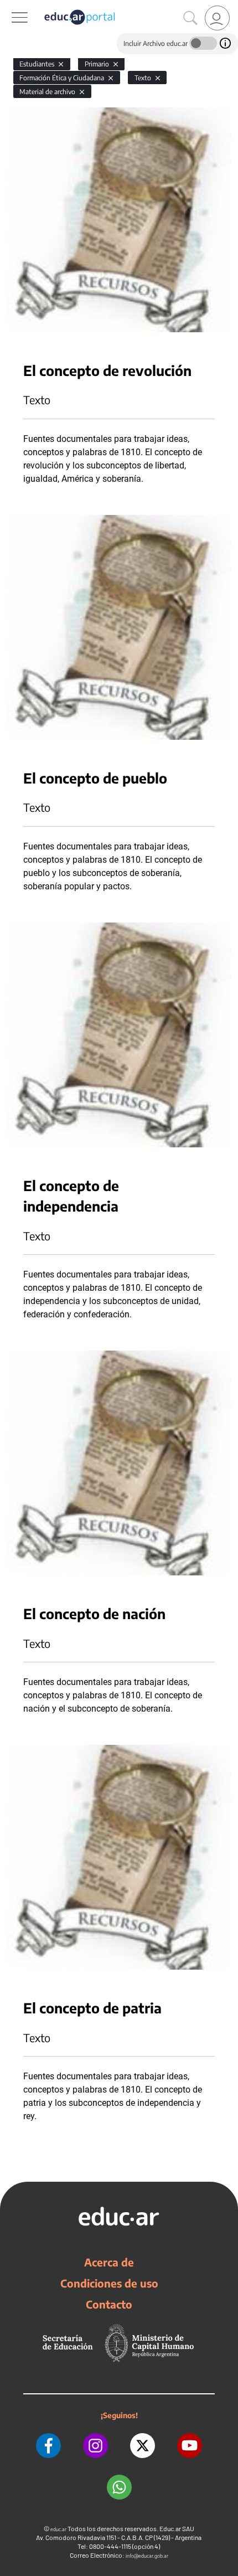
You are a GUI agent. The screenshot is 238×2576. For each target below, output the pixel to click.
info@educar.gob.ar (147, 2556)
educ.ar (58, 2529)
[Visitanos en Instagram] (95, 2446)
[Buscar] (190, 18)
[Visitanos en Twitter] (143, 2446)
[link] (217, 18)
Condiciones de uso (109, 2283)
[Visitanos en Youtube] (190, 2446)
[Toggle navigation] (10, 6)
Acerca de (109, 2262)
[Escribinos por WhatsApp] (119, 2487)
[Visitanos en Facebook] (48, 2446)
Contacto (109, 2304)
